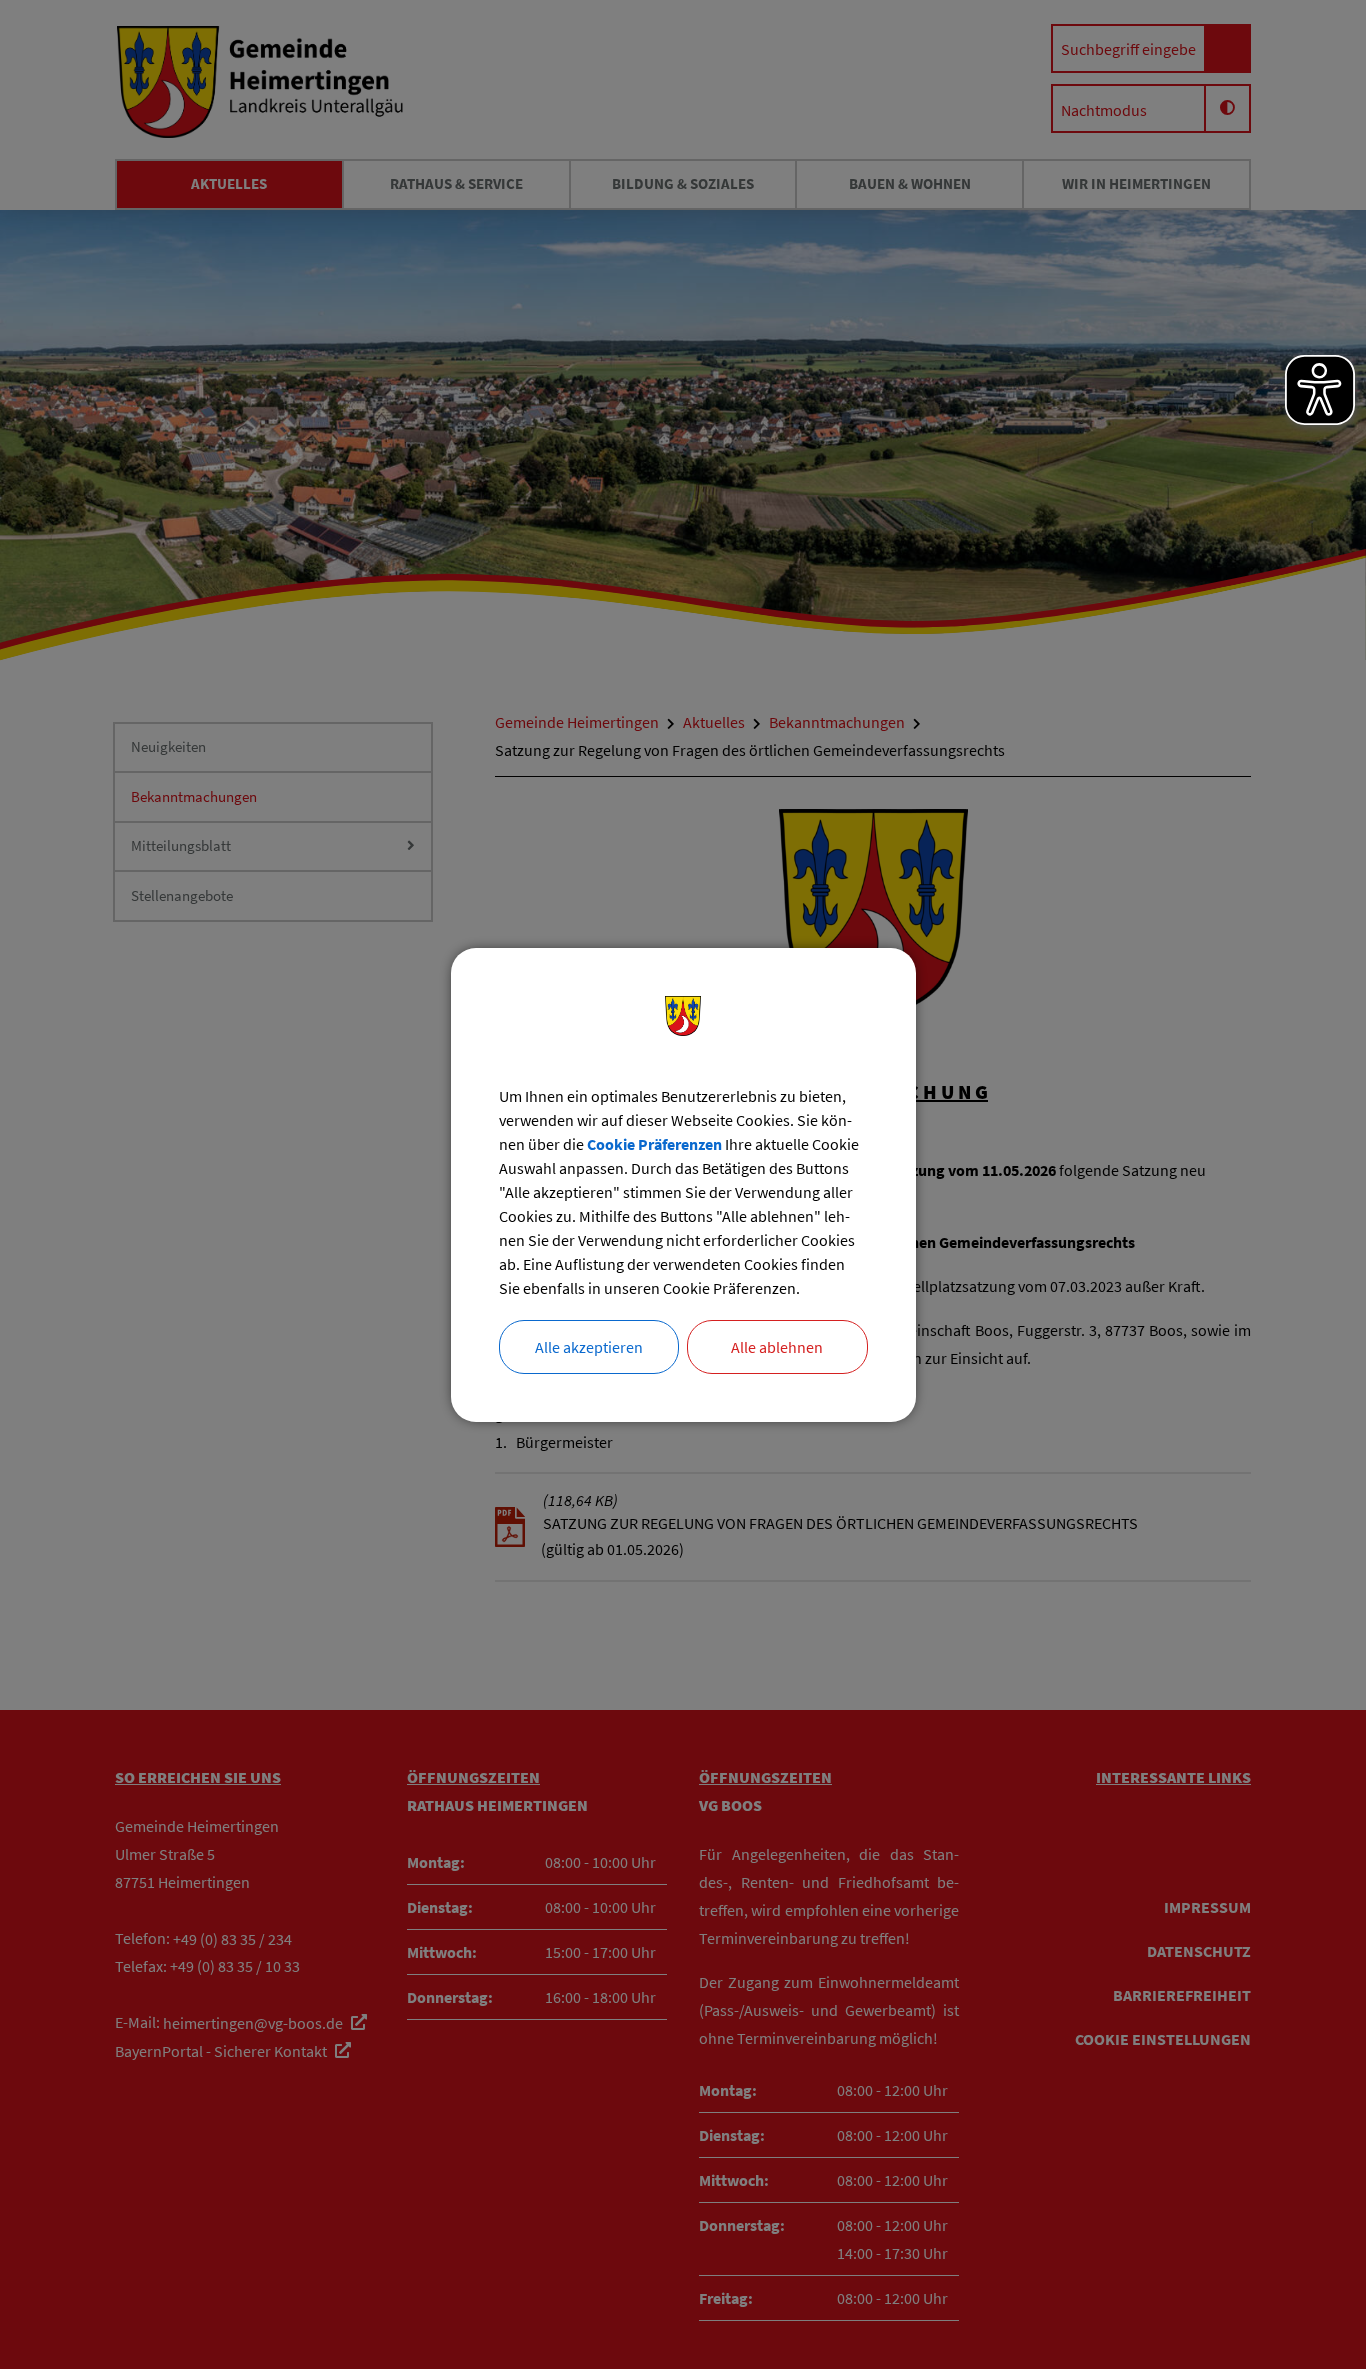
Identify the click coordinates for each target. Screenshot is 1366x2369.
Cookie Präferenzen (654, 1144)
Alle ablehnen (777, 1347)
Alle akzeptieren (589, 1347)
